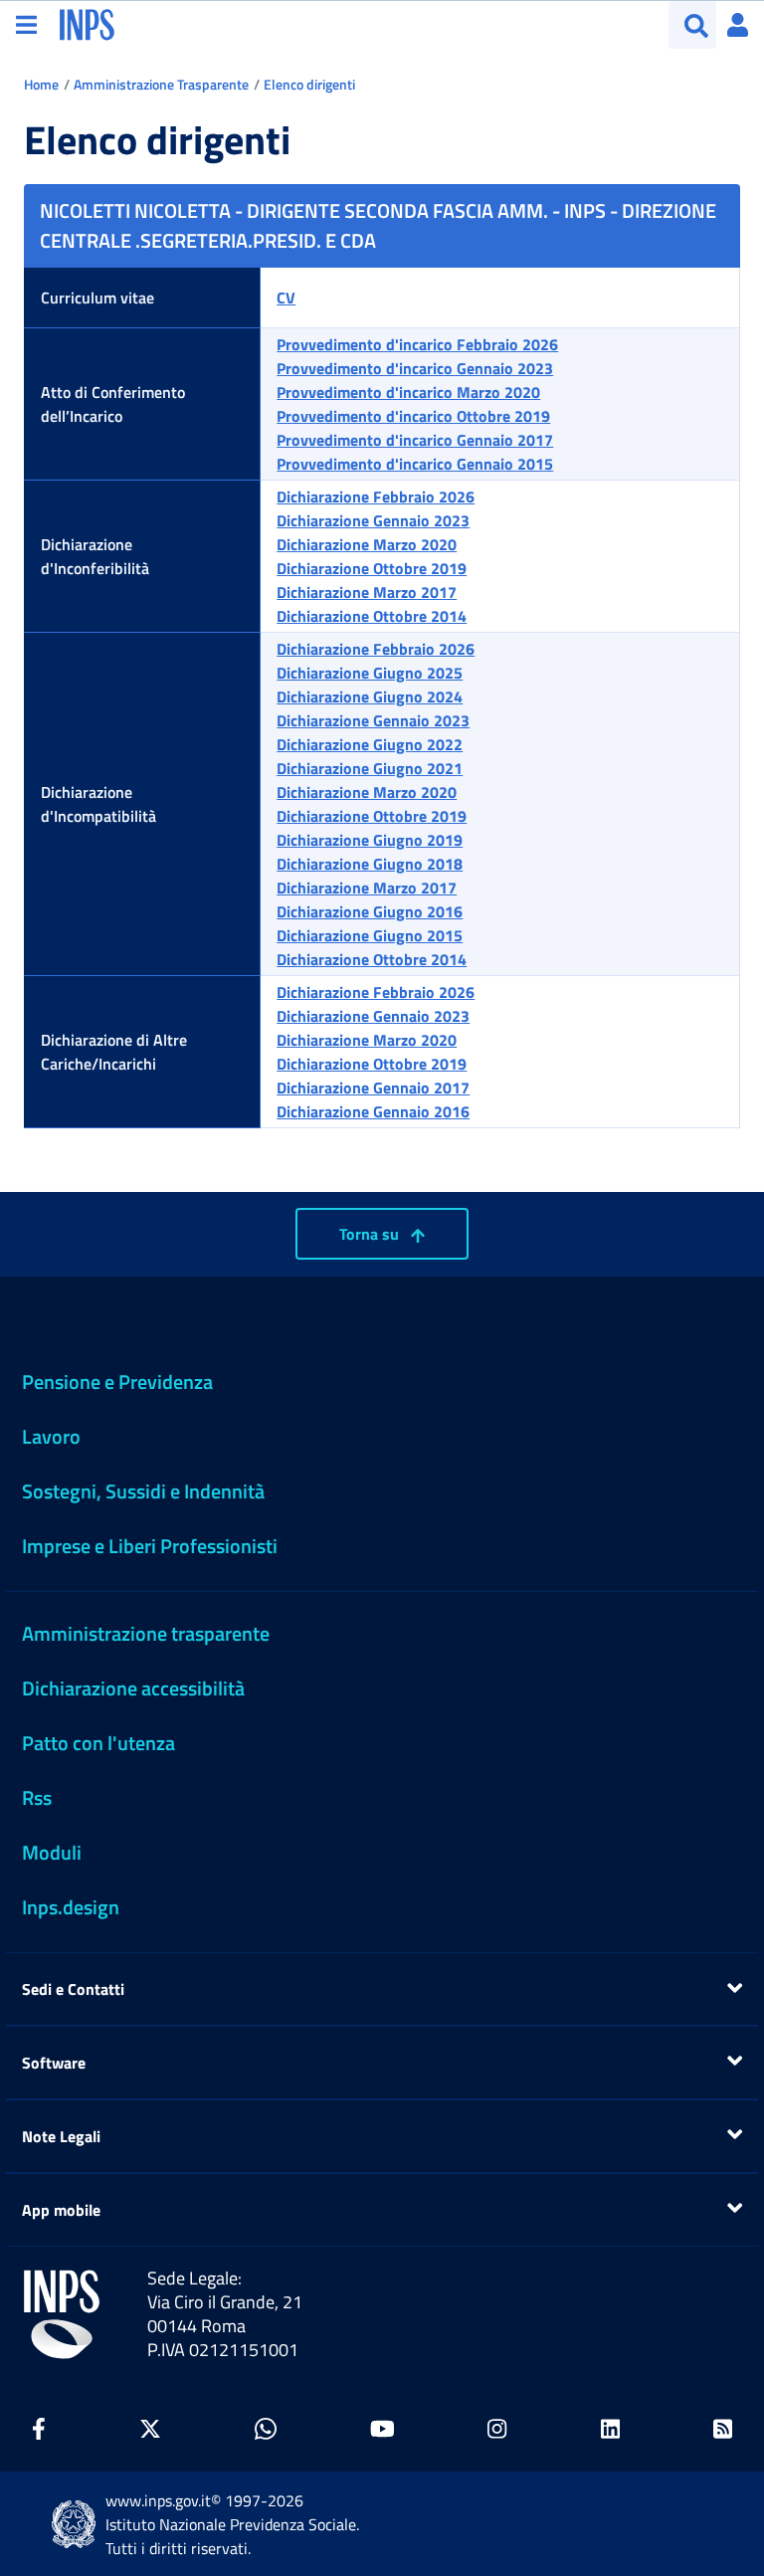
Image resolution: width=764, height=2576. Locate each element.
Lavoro (51, 1436)
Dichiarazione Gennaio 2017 (373, 1088)
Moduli (52, 1852)
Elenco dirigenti (309, 84)
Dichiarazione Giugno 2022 (370, 744)
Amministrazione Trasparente (161, 84)
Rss (37, 1797)
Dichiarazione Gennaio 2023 (373, 520)
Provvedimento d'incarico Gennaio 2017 (415, 440)
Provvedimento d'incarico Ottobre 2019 (413, 416)
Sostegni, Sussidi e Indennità (143, 1491)
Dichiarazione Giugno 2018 (370, 864)
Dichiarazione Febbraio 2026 (376, 496)
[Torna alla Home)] (62, 2314)
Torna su (371, 1234)
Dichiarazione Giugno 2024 (370, 696)
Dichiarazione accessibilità (133, 1688)
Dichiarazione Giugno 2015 (370, 935)
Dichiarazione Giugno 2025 (370, 673)
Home (41, 84)
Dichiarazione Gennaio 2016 (373, 1111)
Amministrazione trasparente (146, 1633)
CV (286, 297)
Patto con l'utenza (98, 1743)
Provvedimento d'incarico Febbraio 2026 (417, 344)
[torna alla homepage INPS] (87, 23)
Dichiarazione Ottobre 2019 (372, 568)
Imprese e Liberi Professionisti (150, 1546)
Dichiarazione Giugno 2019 (370, 840)
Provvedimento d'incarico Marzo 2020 (408, 392)
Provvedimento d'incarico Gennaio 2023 (415, 368)
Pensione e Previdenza (117, 1382)
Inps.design (71, 1907)
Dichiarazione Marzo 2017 (367, 592)
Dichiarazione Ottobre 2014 (372, 616)
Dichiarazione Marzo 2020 (367, 544)
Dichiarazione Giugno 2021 (370, 768)
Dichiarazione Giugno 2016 (370, 911)
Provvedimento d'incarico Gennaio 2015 (415, 464)
